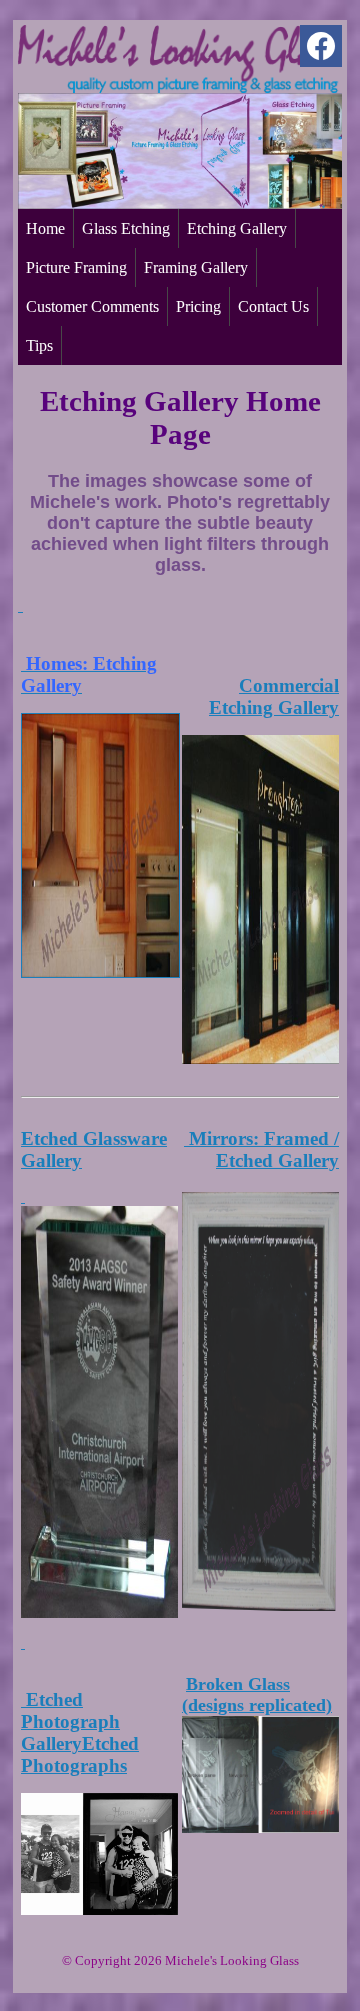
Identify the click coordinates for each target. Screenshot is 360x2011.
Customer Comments (92, 306)
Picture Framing (76, 267)
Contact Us (273, 306)
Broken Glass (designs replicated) (257, 1694)
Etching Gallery (237, 228)
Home (45, 228)
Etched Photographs (80, 1754)
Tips (39, 345)
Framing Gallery (196, 267)
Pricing (198, 306)
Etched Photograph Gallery (70, 1721)
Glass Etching (126, 228)
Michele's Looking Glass (232, 1960)
